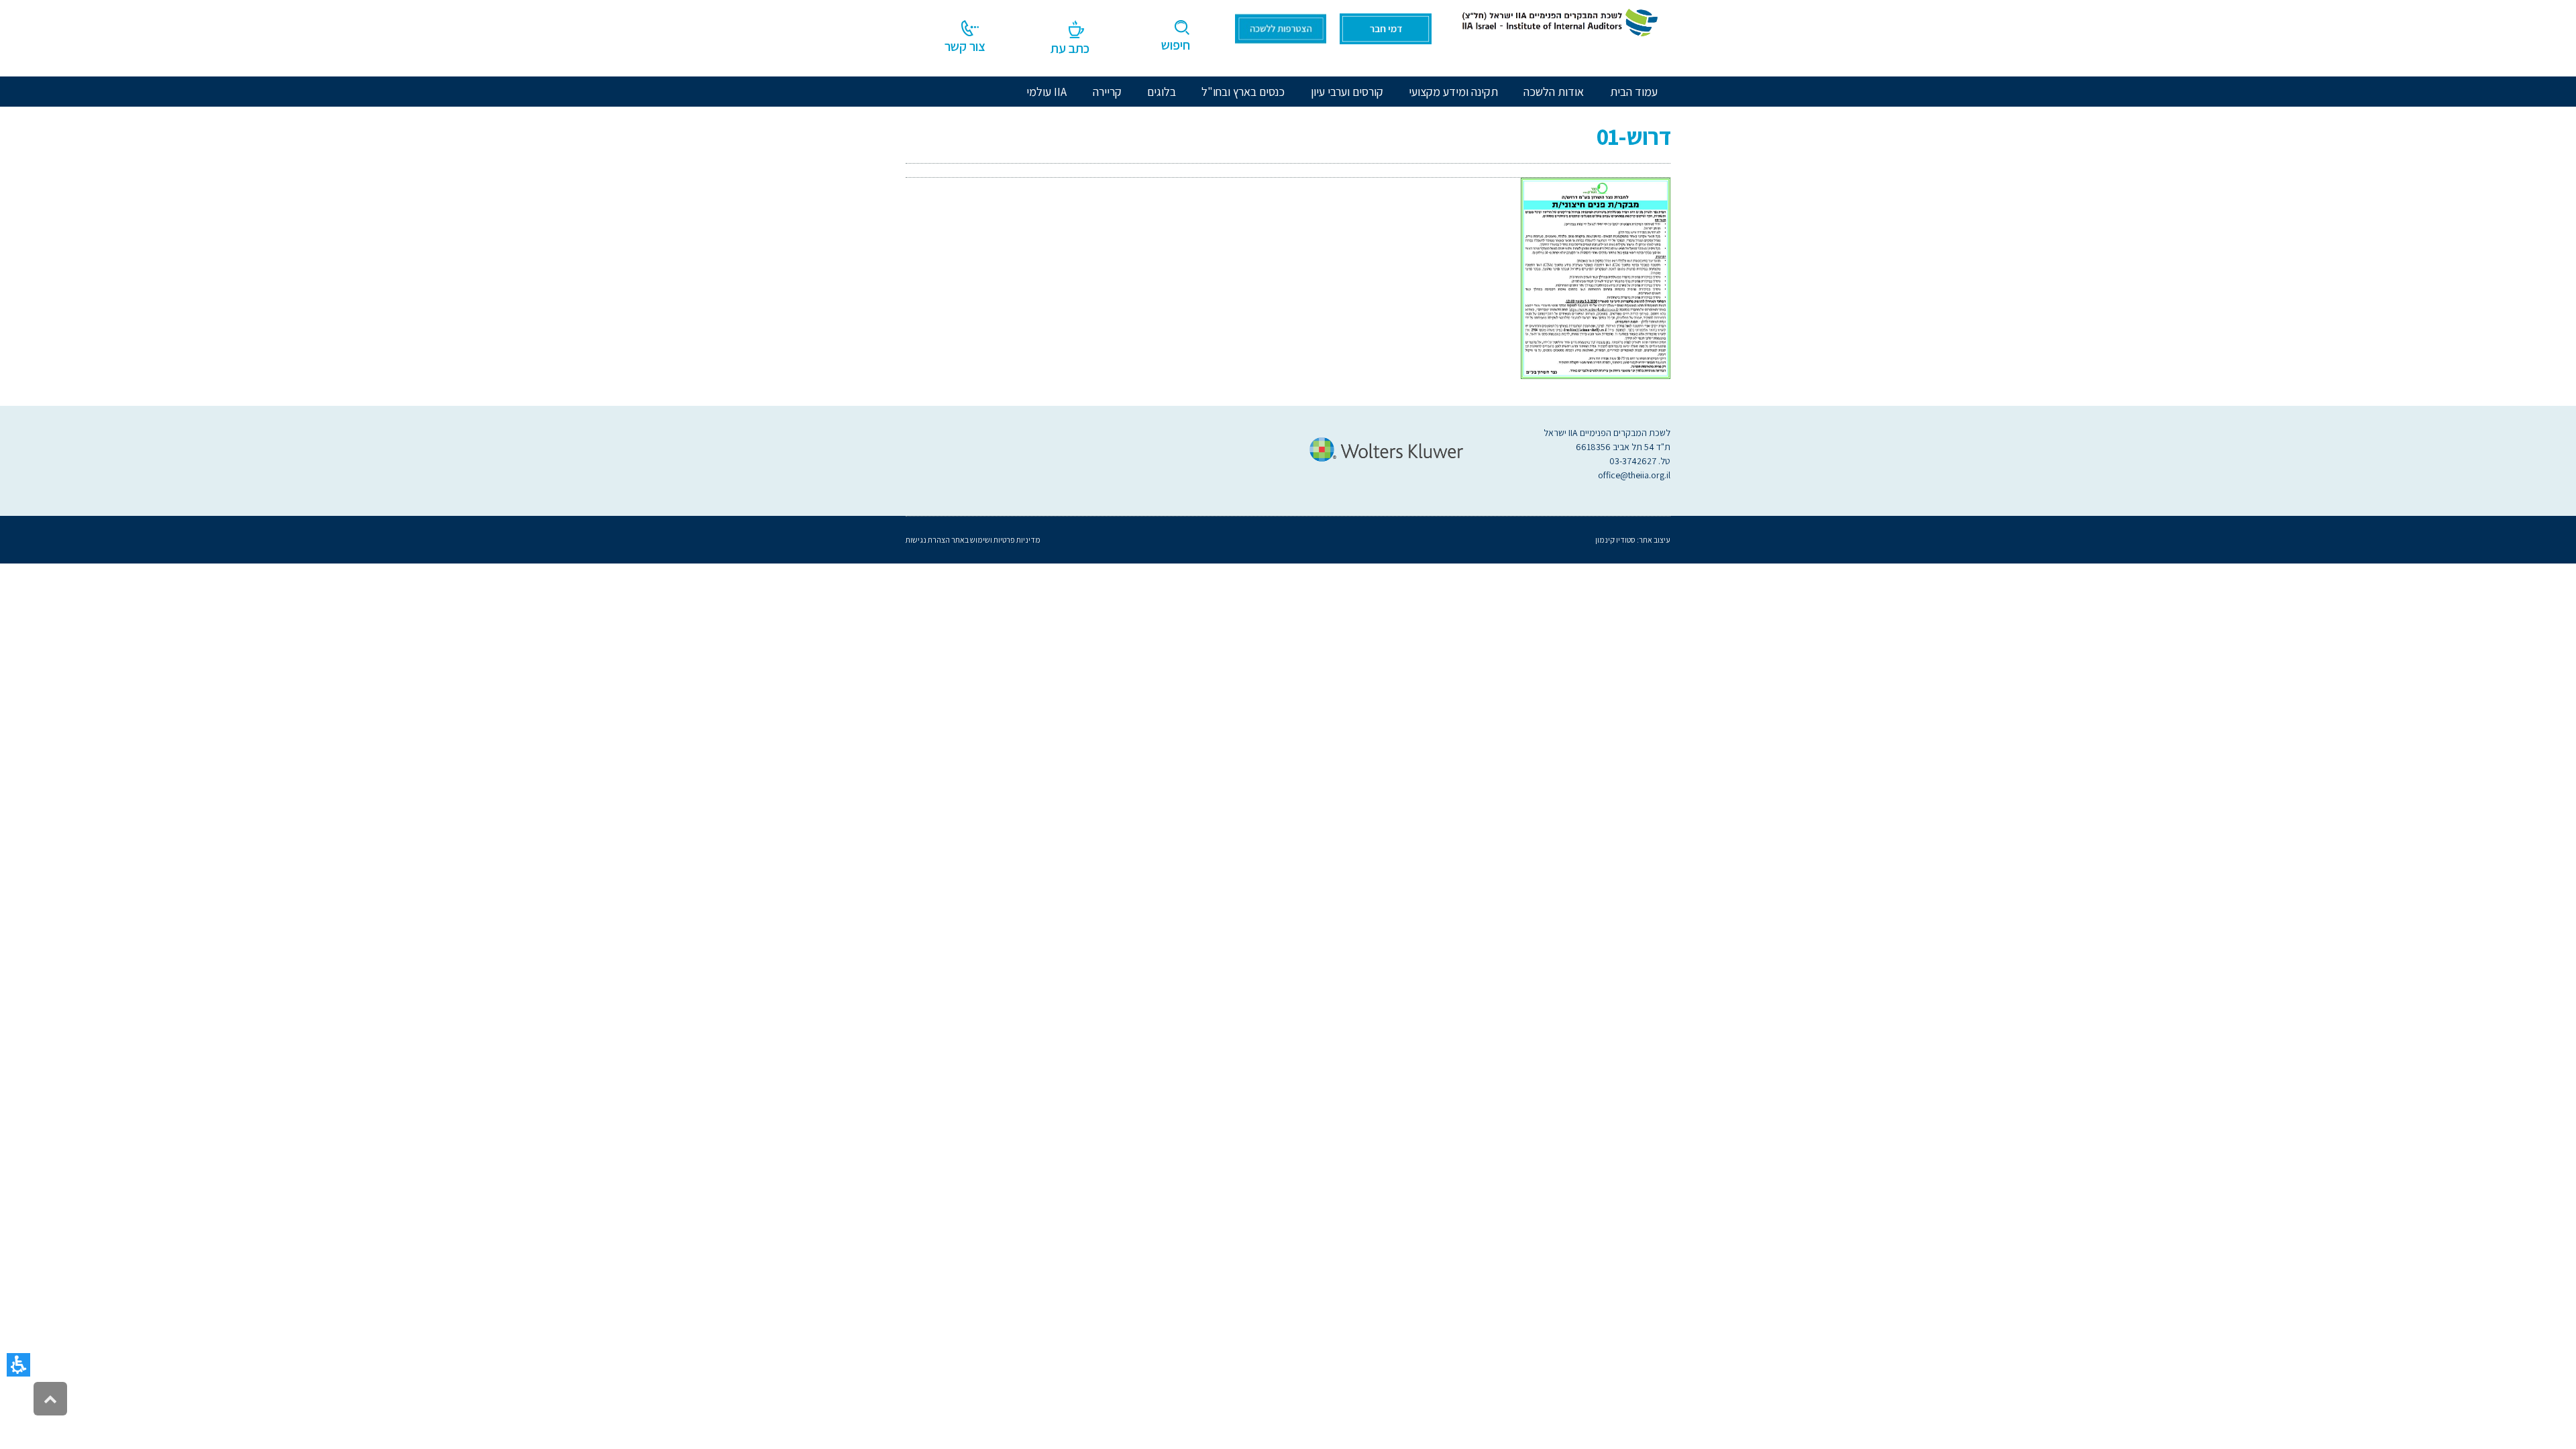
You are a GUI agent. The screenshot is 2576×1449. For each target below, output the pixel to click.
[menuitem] (1554, 92)
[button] (18, 1365)
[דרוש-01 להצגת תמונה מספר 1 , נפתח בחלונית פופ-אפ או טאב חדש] (1596, 277)
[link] (1558, 21)
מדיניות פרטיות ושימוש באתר (995, 540)
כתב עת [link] (1070, 48)
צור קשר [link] (965, 46)
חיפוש (1176, 45)
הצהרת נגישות (928, 540)
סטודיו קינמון (1615, 540)
